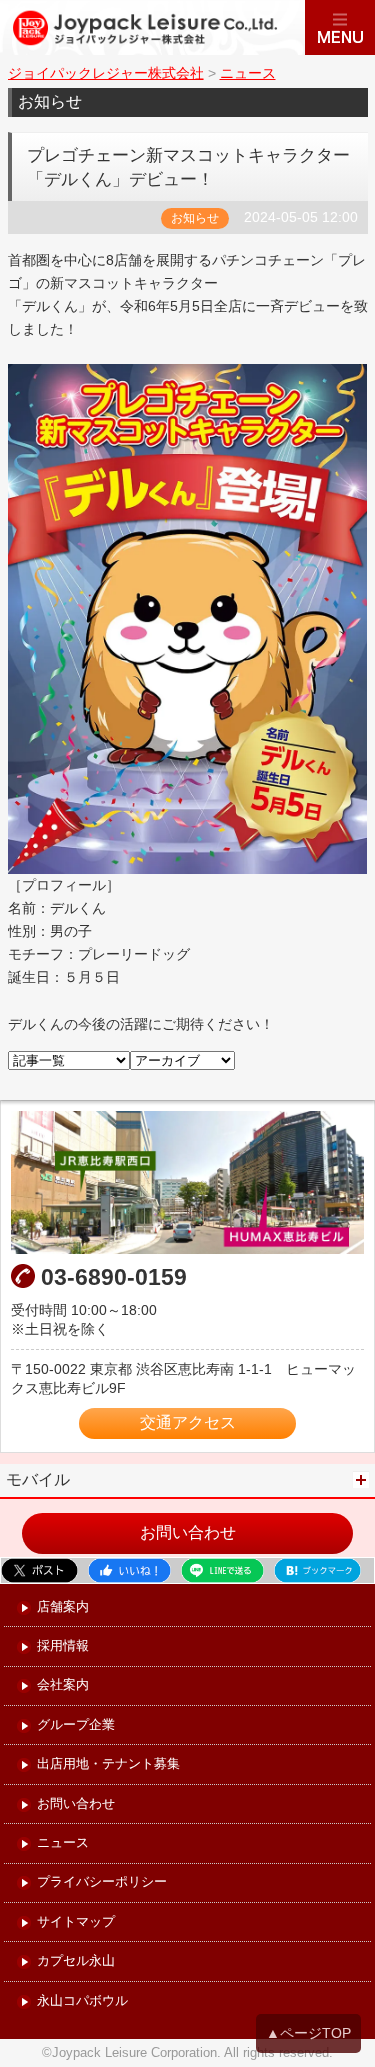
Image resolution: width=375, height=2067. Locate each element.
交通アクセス (188, 1422)
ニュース (63, 1843)
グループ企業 (76, 1725)
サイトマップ (76, 1922)
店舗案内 (63, 1607)
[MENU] (340, 27)
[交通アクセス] (187, 1182)
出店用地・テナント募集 (108, 1764)
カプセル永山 (76, 1961)
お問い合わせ (188, 1532)
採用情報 (63, 1646)
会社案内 (63, 1685)
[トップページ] (152, 27)
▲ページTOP (308, 2033)
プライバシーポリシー (102, 1882)
